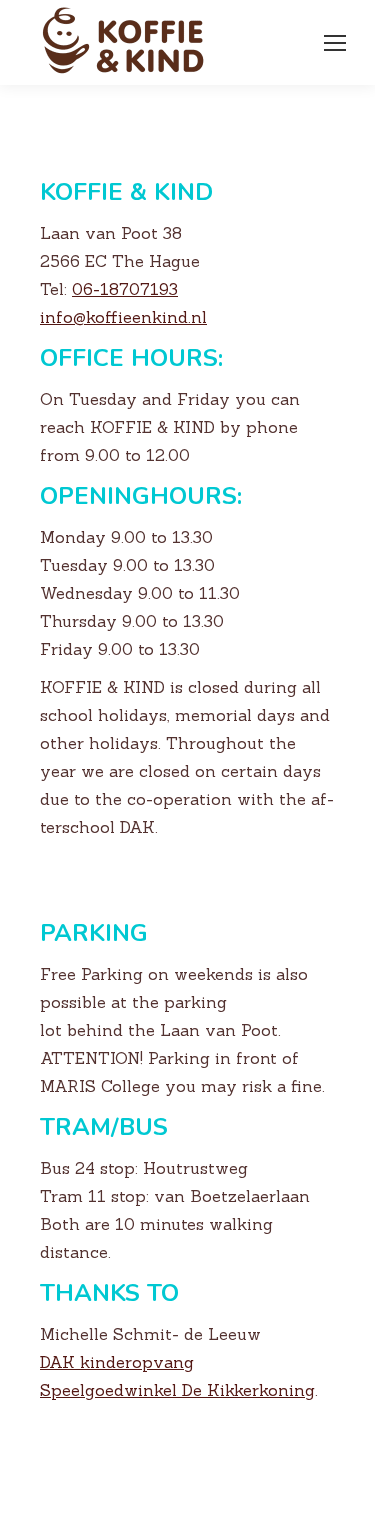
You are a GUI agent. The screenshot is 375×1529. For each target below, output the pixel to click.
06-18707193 (125, 289)
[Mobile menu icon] (335, 43)
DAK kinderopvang (117, 1362)
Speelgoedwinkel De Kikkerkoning (177, 1390)
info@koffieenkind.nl (123, 317)
